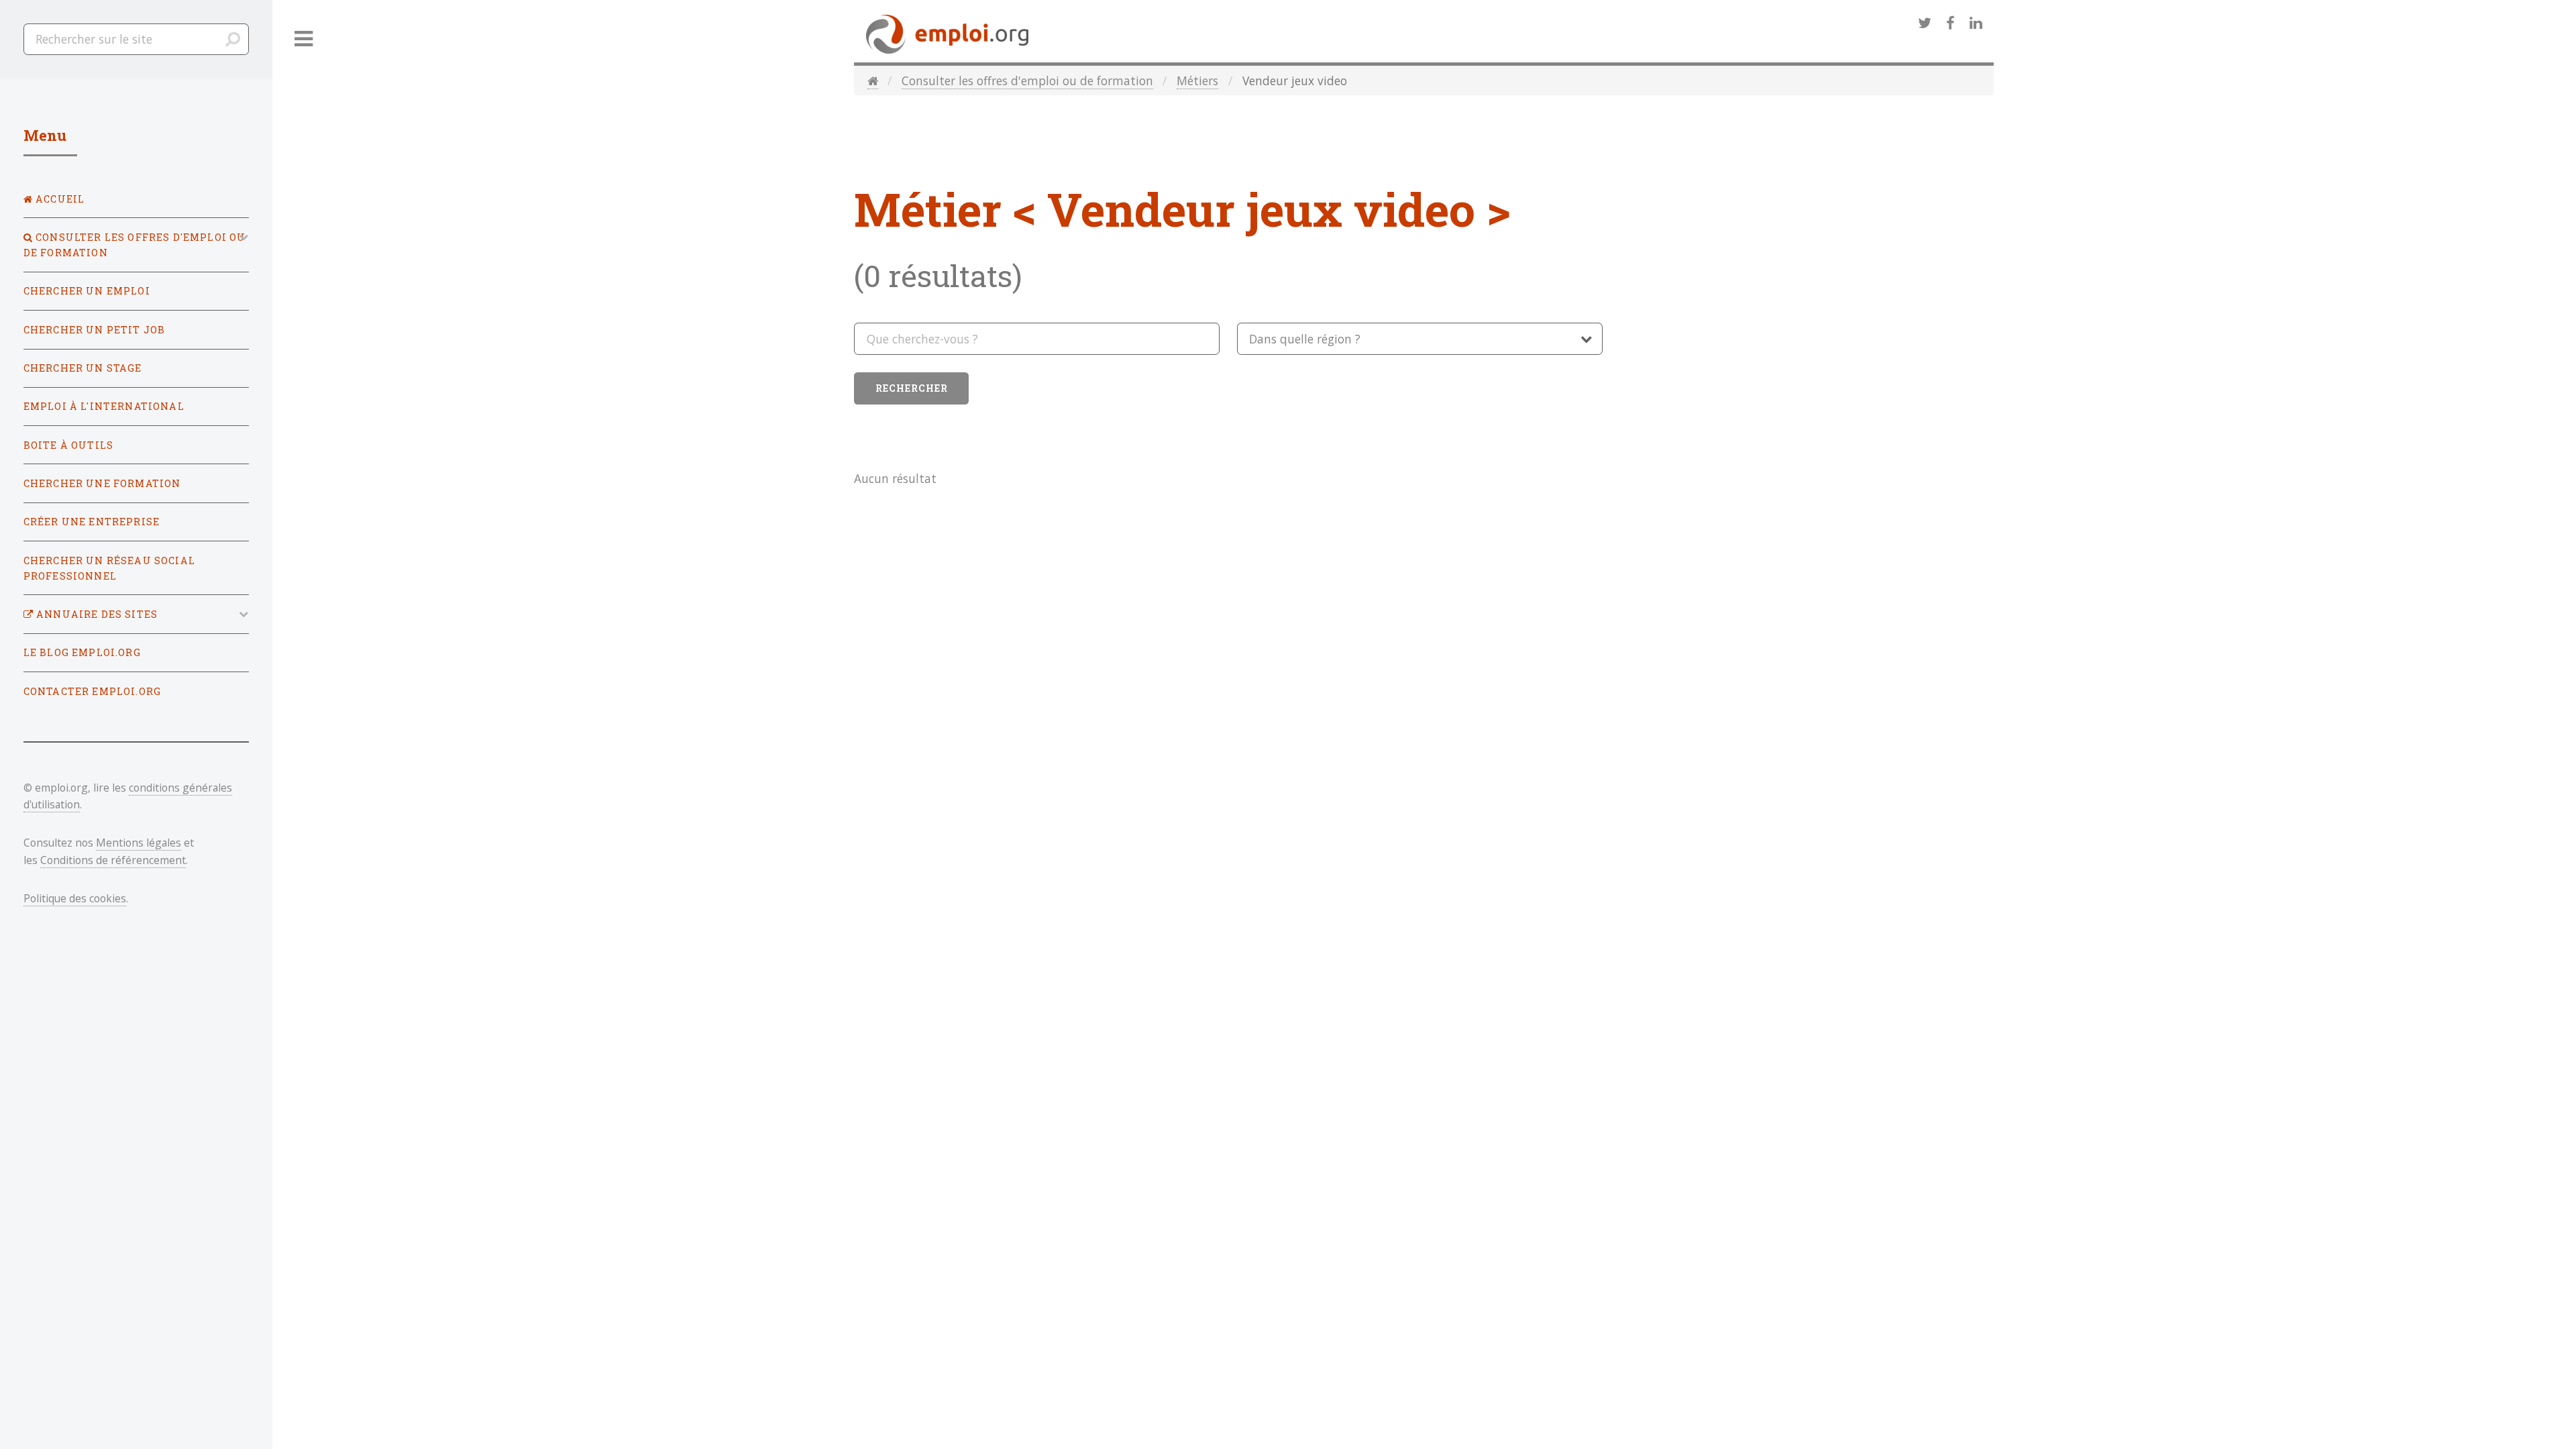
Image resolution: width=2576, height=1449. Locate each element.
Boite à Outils (68, 445)
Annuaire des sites (96, 614)
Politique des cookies (75, 898)
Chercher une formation (102, 483)
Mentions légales (139, 843)
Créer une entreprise (92, 522)
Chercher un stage (83, 368)
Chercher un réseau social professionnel (109, 568)
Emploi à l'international (104, 406)
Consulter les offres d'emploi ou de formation (1027, 80)
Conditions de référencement (113, 860)
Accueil (59, 199)
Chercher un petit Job (95, 330)
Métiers (1197, 80)
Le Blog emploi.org (82, 652)
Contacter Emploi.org (92, 691)
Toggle (304, 39)
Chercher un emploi (87, 291)
